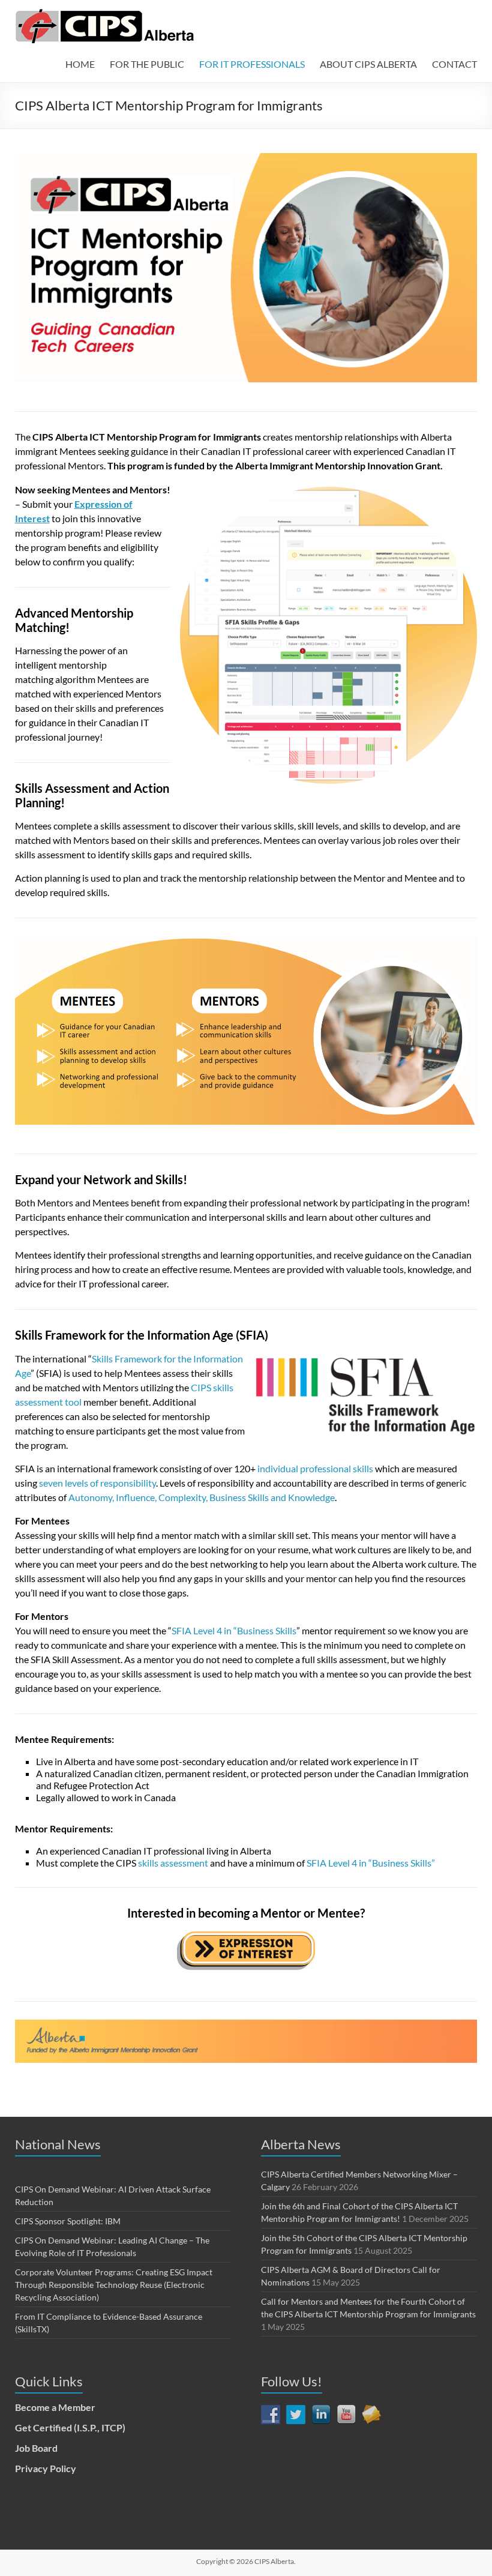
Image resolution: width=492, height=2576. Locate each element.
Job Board (36, 2448)
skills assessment (173, 1863)
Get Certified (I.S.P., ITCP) (70, 2427)
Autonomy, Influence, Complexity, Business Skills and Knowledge (202, 1497)
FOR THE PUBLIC (147, 64)
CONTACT (454, 64)
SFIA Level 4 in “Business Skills (234, 1630)
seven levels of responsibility (97, 1483)
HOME (80, 64)
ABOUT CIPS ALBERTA (368, 64)
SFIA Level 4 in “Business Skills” (371, 1863)
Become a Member (55, 2407)
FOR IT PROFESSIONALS (252, 64)
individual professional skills (315, 1468)
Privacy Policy (46, 2468)
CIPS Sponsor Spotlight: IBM (68, 2221)
